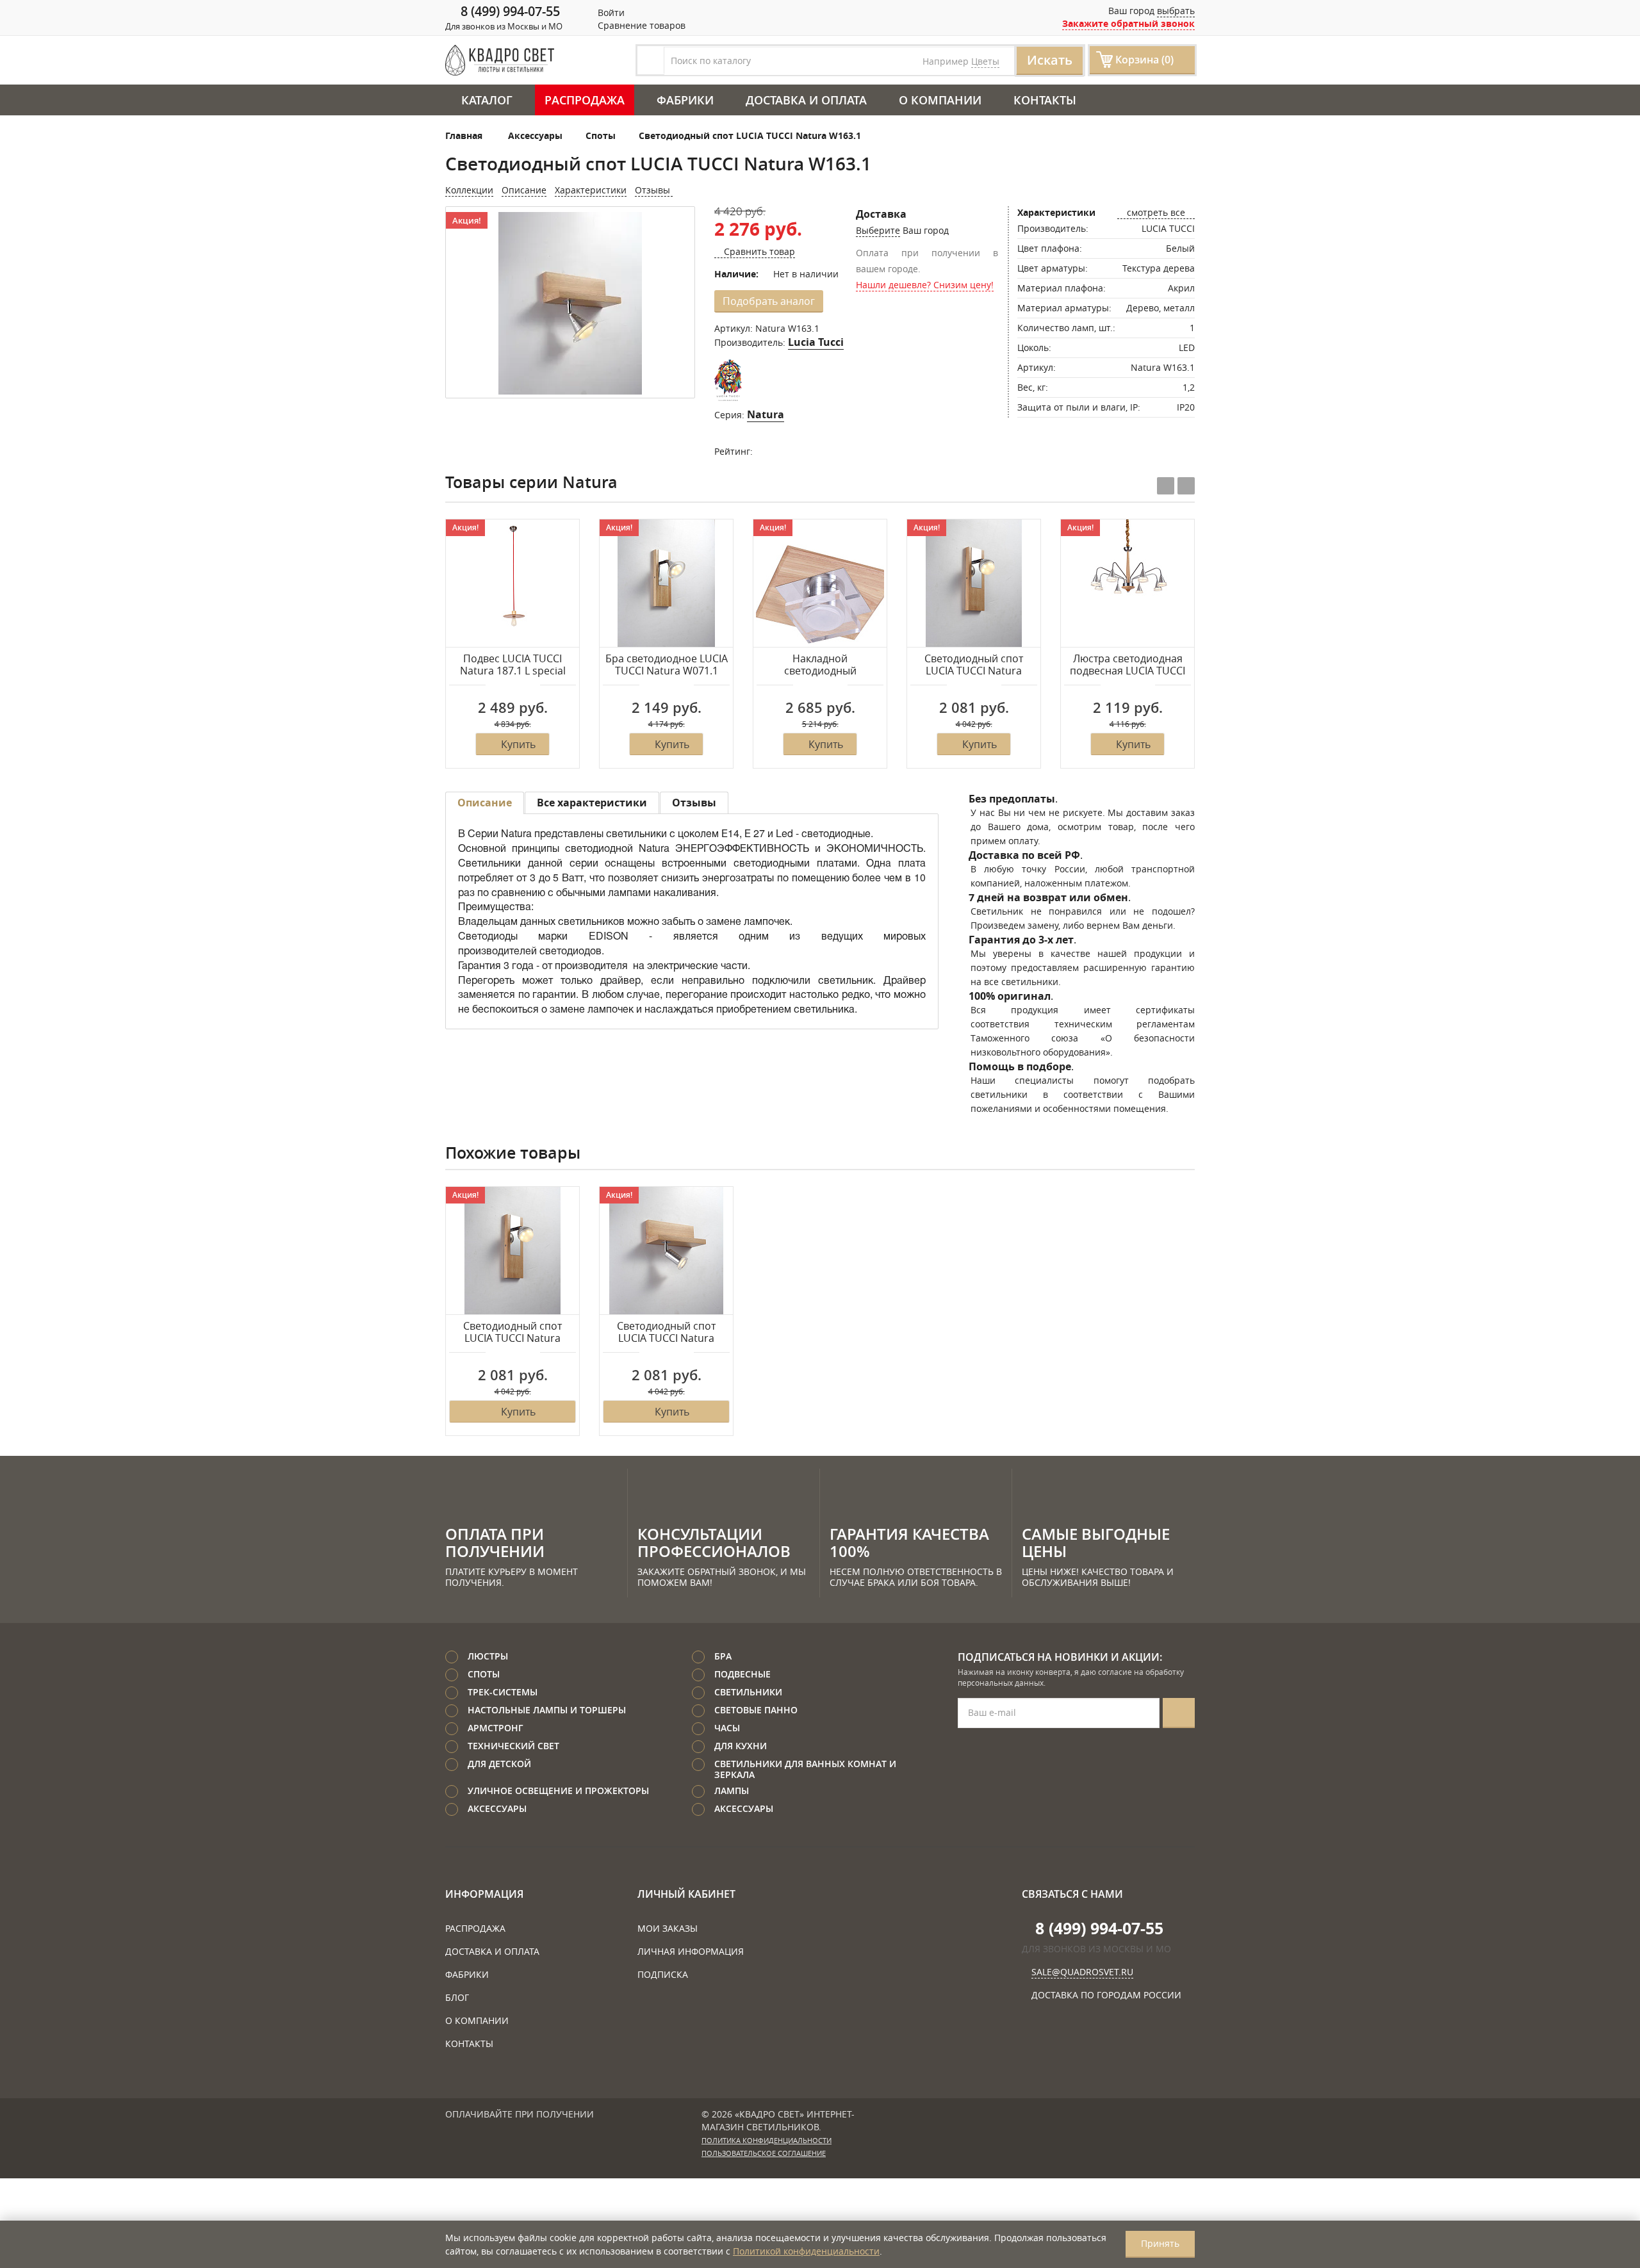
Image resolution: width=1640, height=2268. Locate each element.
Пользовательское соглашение (764, 2153)
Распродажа (585, 100)
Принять (1160, 2243)
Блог (457, 1997)
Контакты (1045, 100)
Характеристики (591, 190)
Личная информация (691, 1951)
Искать (1050, 60)
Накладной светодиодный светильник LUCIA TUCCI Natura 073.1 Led (820, 665)
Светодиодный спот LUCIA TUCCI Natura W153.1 (974, 665)
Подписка (663, 1974)
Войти (610, 12)
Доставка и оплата (806, 100)
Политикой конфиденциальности (806, 2251)
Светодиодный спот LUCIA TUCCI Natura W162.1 (666, 1333)
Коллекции (469, 190)
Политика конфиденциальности (767, 2141)
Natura (766, 414)
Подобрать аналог (769, 301)
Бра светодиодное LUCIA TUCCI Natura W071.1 (667, 665)
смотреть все (1156, 212)
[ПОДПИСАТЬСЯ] (1179, 1713)
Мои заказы (668, 1928)
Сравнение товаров (640, 25)
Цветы (985, 61)
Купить (518, 744)
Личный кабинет (686, 1894)
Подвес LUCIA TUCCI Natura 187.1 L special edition (513, 665)
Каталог (487, 100)
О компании (940, 100)
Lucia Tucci (816, 342)
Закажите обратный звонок (1128, 23)
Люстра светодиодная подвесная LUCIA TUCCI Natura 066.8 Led (1127, 665)
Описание (524, 190)
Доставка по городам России (1106, 1995)
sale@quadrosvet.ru (1082, 1972)
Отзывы (654, 190)
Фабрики (685, 100)
